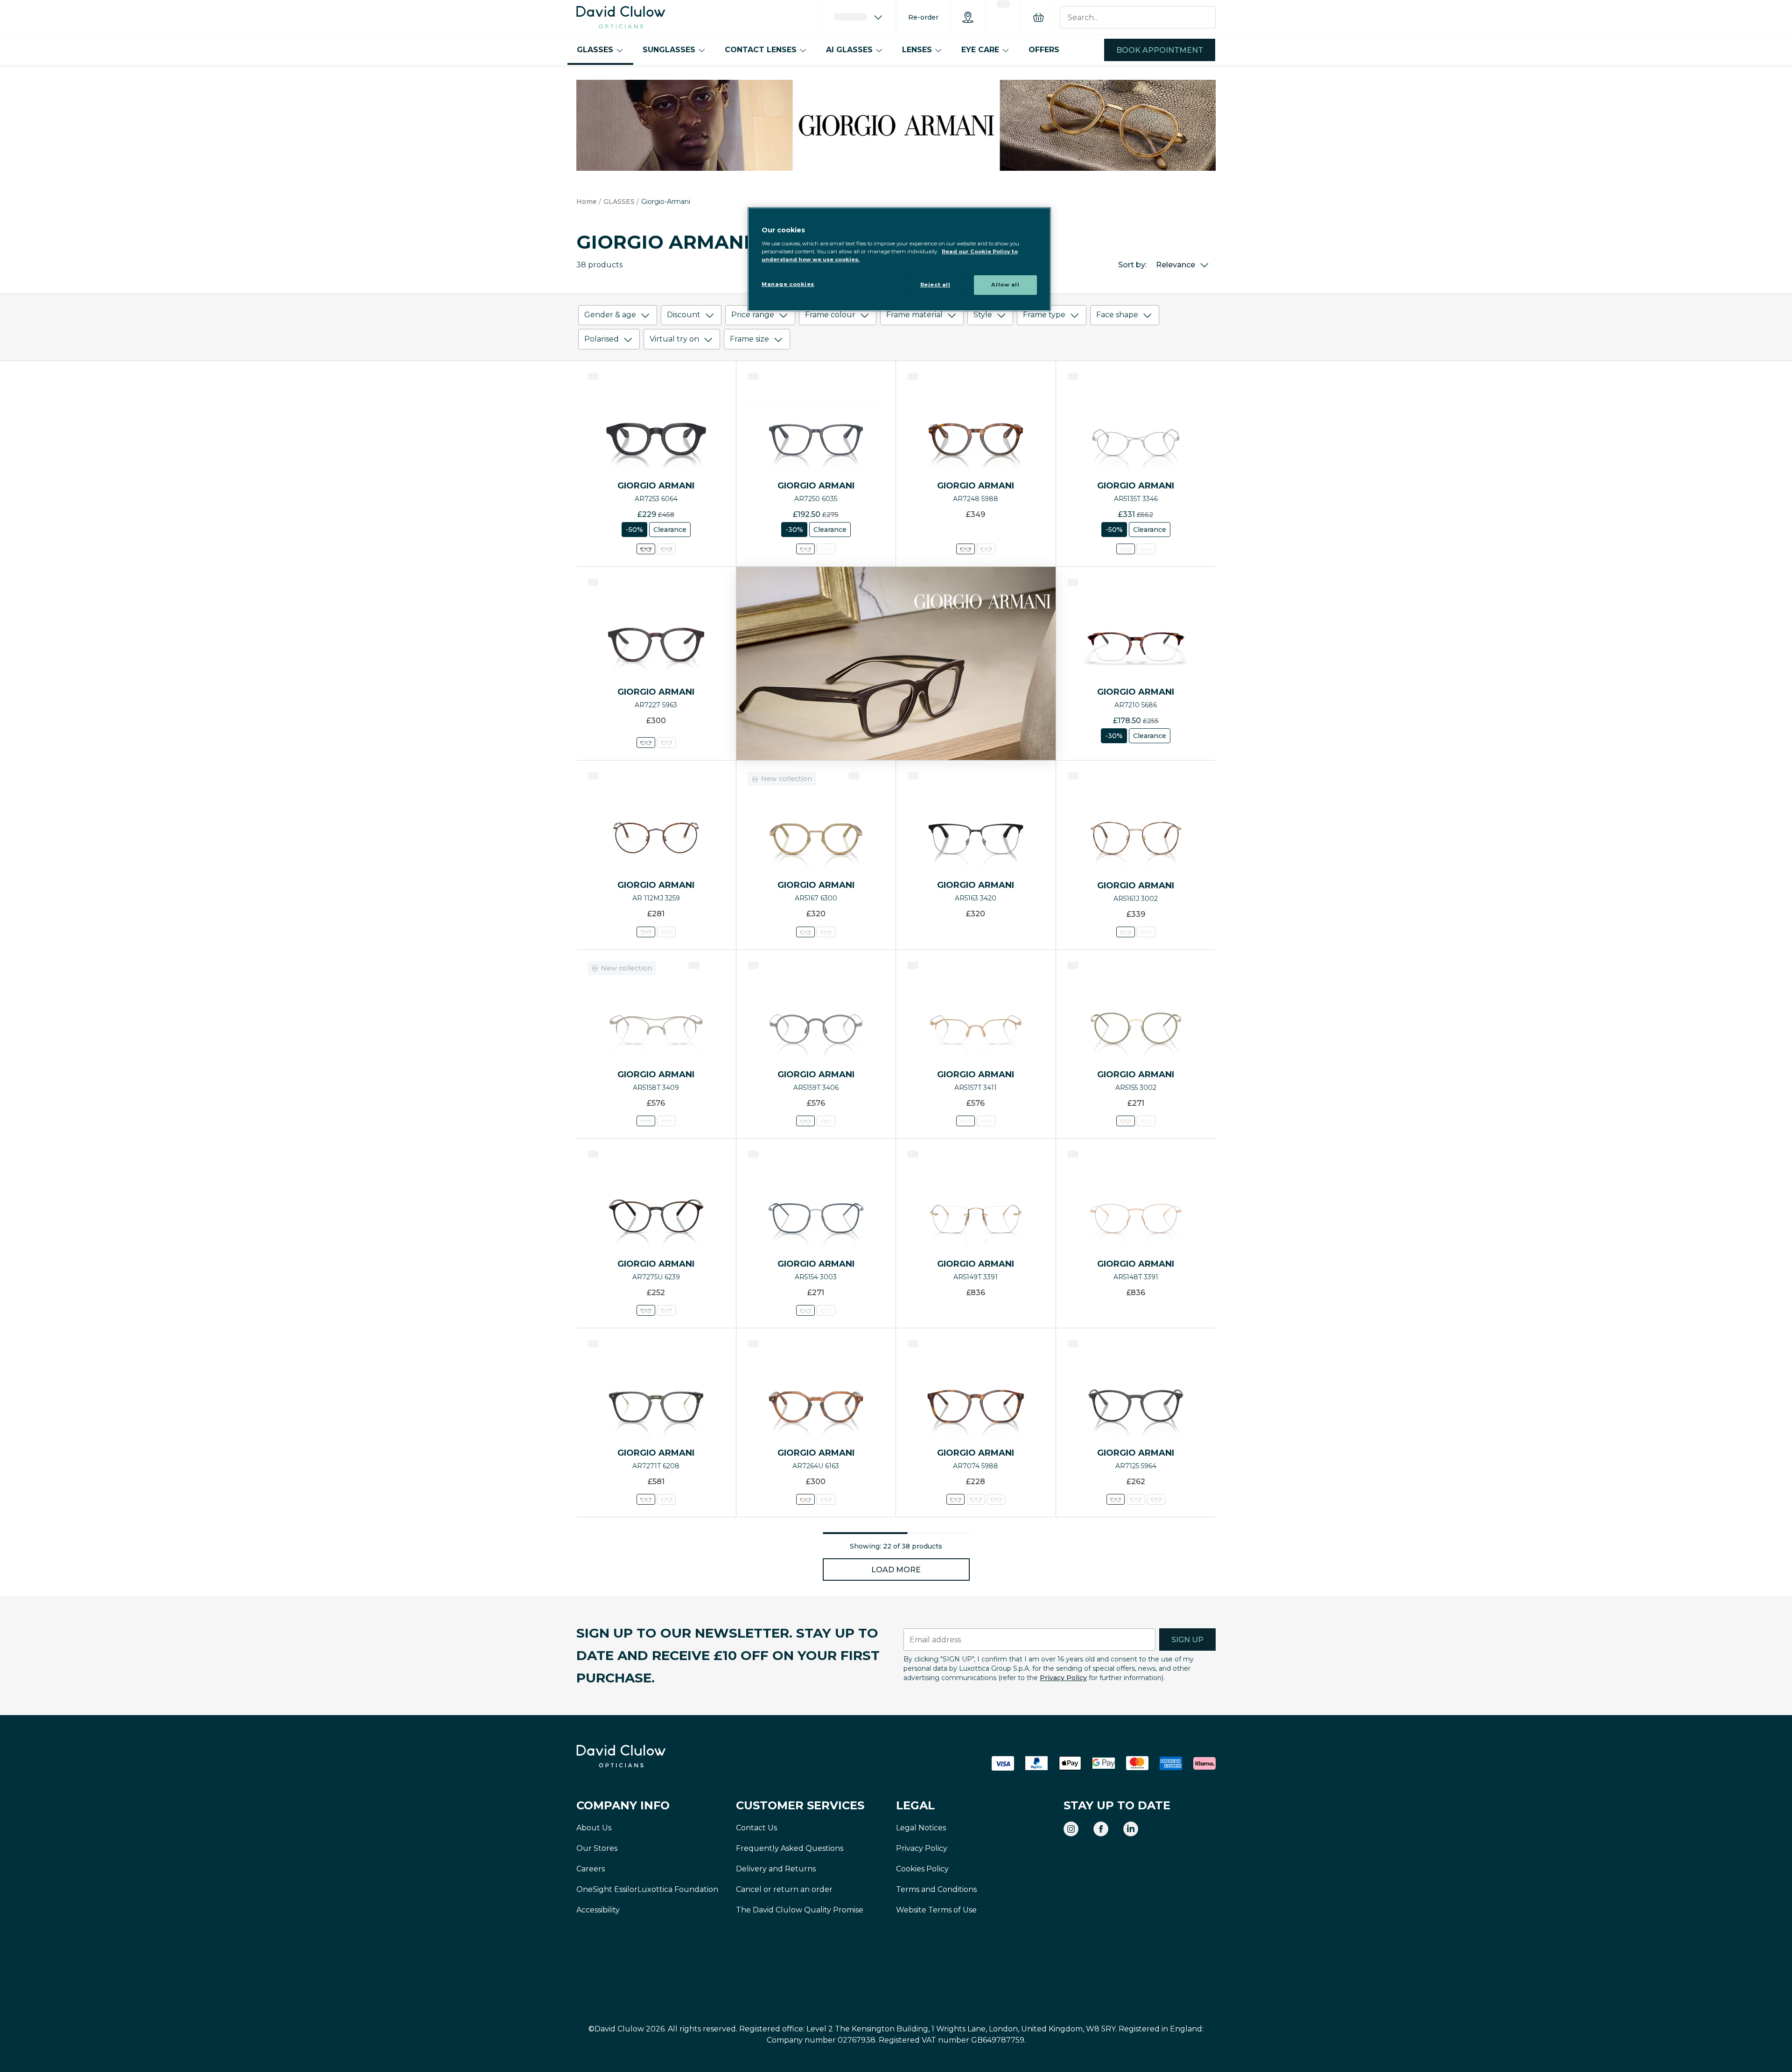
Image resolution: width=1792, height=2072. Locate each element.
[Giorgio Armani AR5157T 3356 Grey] (986, 1121)
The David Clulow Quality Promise (800, 1910)
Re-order (923, 17)
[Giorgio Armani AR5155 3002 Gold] (1126, 1121)
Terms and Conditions (936, 1889)
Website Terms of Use (936, 1910)
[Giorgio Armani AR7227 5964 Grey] (666, 743)
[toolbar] (896, 329)
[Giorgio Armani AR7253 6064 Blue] (646, 549)
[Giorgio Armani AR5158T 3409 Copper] (646, 1121)
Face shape (1117, 315)
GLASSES (595, 50)
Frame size (749, 339)
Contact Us (756, 1828)
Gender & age (610, 315)
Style (983, 315)
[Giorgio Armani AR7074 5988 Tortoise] (955, 1499)
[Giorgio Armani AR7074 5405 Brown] (996, 1499)
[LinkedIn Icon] (1131, 1829)
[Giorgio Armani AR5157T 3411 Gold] (966, 1121)
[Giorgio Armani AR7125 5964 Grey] (1116, 1499)
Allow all (1005, 285)
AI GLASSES (849, 50)
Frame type (1044, 315)
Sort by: (1132, 265)
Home (587, 202)
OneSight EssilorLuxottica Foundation (647, 1889)
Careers (591, 1869)
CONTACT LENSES (761, 50)
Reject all (935, 285)
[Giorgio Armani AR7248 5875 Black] (986, 549)
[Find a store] (968, 17)
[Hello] (859, 17)
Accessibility (598, 1910)
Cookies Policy (922, 1869)
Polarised (602, 339)
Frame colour (830, 315)
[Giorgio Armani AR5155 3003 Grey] (1146, 1121)
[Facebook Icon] (1101, 1829)
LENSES (917, 50)
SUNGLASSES (669, 50)
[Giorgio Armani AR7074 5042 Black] (976, 1499)
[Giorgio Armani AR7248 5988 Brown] (966, 549)
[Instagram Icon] (1071, 1829)
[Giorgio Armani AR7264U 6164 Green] (826, 1499)
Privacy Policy (1063, 1678)
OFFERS (1044, 50)
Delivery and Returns (776, 1869)
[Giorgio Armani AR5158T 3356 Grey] (666, 1121)
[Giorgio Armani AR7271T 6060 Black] (666, 1499)
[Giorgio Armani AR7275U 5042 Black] (666, 1310)
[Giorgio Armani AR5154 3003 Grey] (805, 1310)
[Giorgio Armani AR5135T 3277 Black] (1146, 549)
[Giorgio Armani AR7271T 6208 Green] (646, 1499)
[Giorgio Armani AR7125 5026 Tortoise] (1136, 1499)
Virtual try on (674, 339)
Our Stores (597, 1848)
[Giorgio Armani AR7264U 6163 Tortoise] (805, 1499)
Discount (684, 315)
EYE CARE (980, 50)
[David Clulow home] (646, 1756)
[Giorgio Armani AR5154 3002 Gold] (826, 1310)
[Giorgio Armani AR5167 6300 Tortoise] (805, 932)
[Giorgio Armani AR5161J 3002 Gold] (1126, 932)
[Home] (621, 17)
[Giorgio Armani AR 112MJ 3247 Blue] (666, 932)
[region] (899, 259)
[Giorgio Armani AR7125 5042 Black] (1156, 1499)
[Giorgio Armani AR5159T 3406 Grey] (805, 1121)
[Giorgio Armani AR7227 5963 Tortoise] (646, 743)
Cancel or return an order (784, 1889)
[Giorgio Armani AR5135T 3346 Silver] (1126, 549)
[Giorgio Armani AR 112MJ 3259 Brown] (646, 932)
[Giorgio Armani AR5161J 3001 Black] (1146, 932)
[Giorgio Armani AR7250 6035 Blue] (805, 549)
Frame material (914, 315)
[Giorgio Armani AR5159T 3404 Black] (826, 1121)
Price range (753, 315)
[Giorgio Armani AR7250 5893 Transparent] (826, 549)
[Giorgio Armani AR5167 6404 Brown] (826, 932)
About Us (594, 1828)
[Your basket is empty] (1038, 17)
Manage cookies (788, 284)
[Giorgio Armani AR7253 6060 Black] (666, 549)
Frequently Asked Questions (790, 1848)
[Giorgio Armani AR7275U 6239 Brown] (646, 1310)
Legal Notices (921, 1828)
